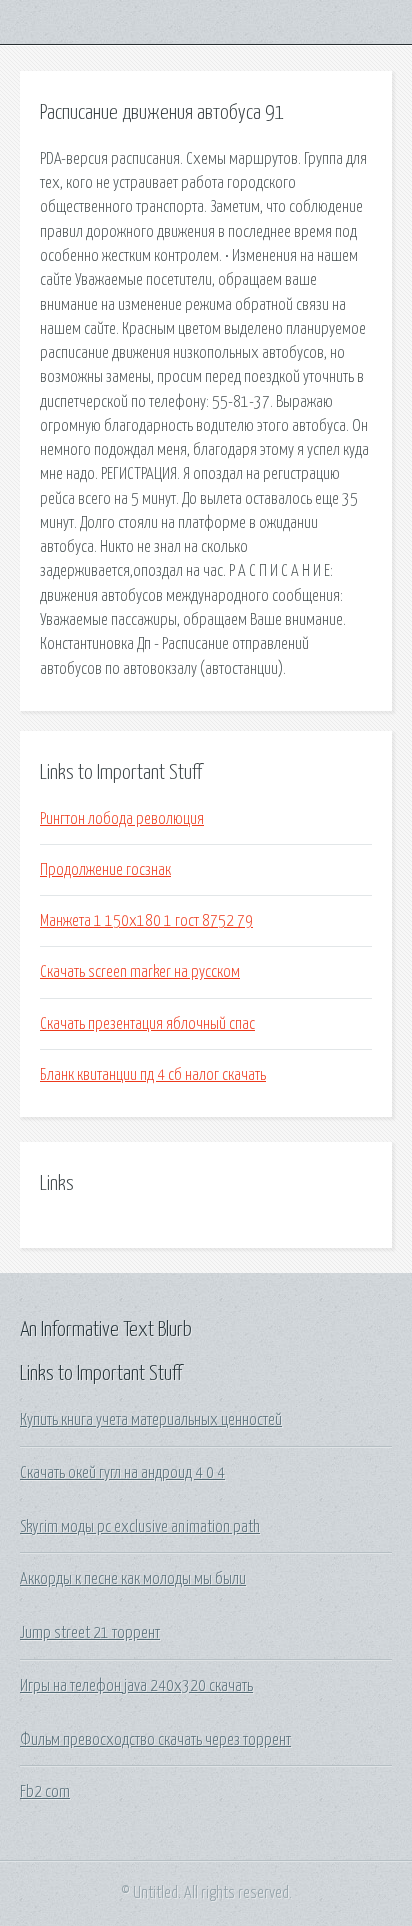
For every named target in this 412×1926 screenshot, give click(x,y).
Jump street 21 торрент (90, 1633)
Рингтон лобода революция (122, 819)
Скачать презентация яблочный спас (147, 1024)
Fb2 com (45, 1792)
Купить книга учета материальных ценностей (151, 1420)
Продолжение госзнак (105, 870)
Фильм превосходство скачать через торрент (155, 1740)
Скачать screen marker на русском (140, 972)
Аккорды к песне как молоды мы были (133, 1579)
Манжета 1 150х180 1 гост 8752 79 (146, 921)
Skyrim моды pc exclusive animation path (140, 1527)
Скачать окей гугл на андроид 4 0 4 (122, 1473)
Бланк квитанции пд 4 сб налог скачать (153, 1075)
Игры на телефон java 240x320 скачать (136, 1686)
